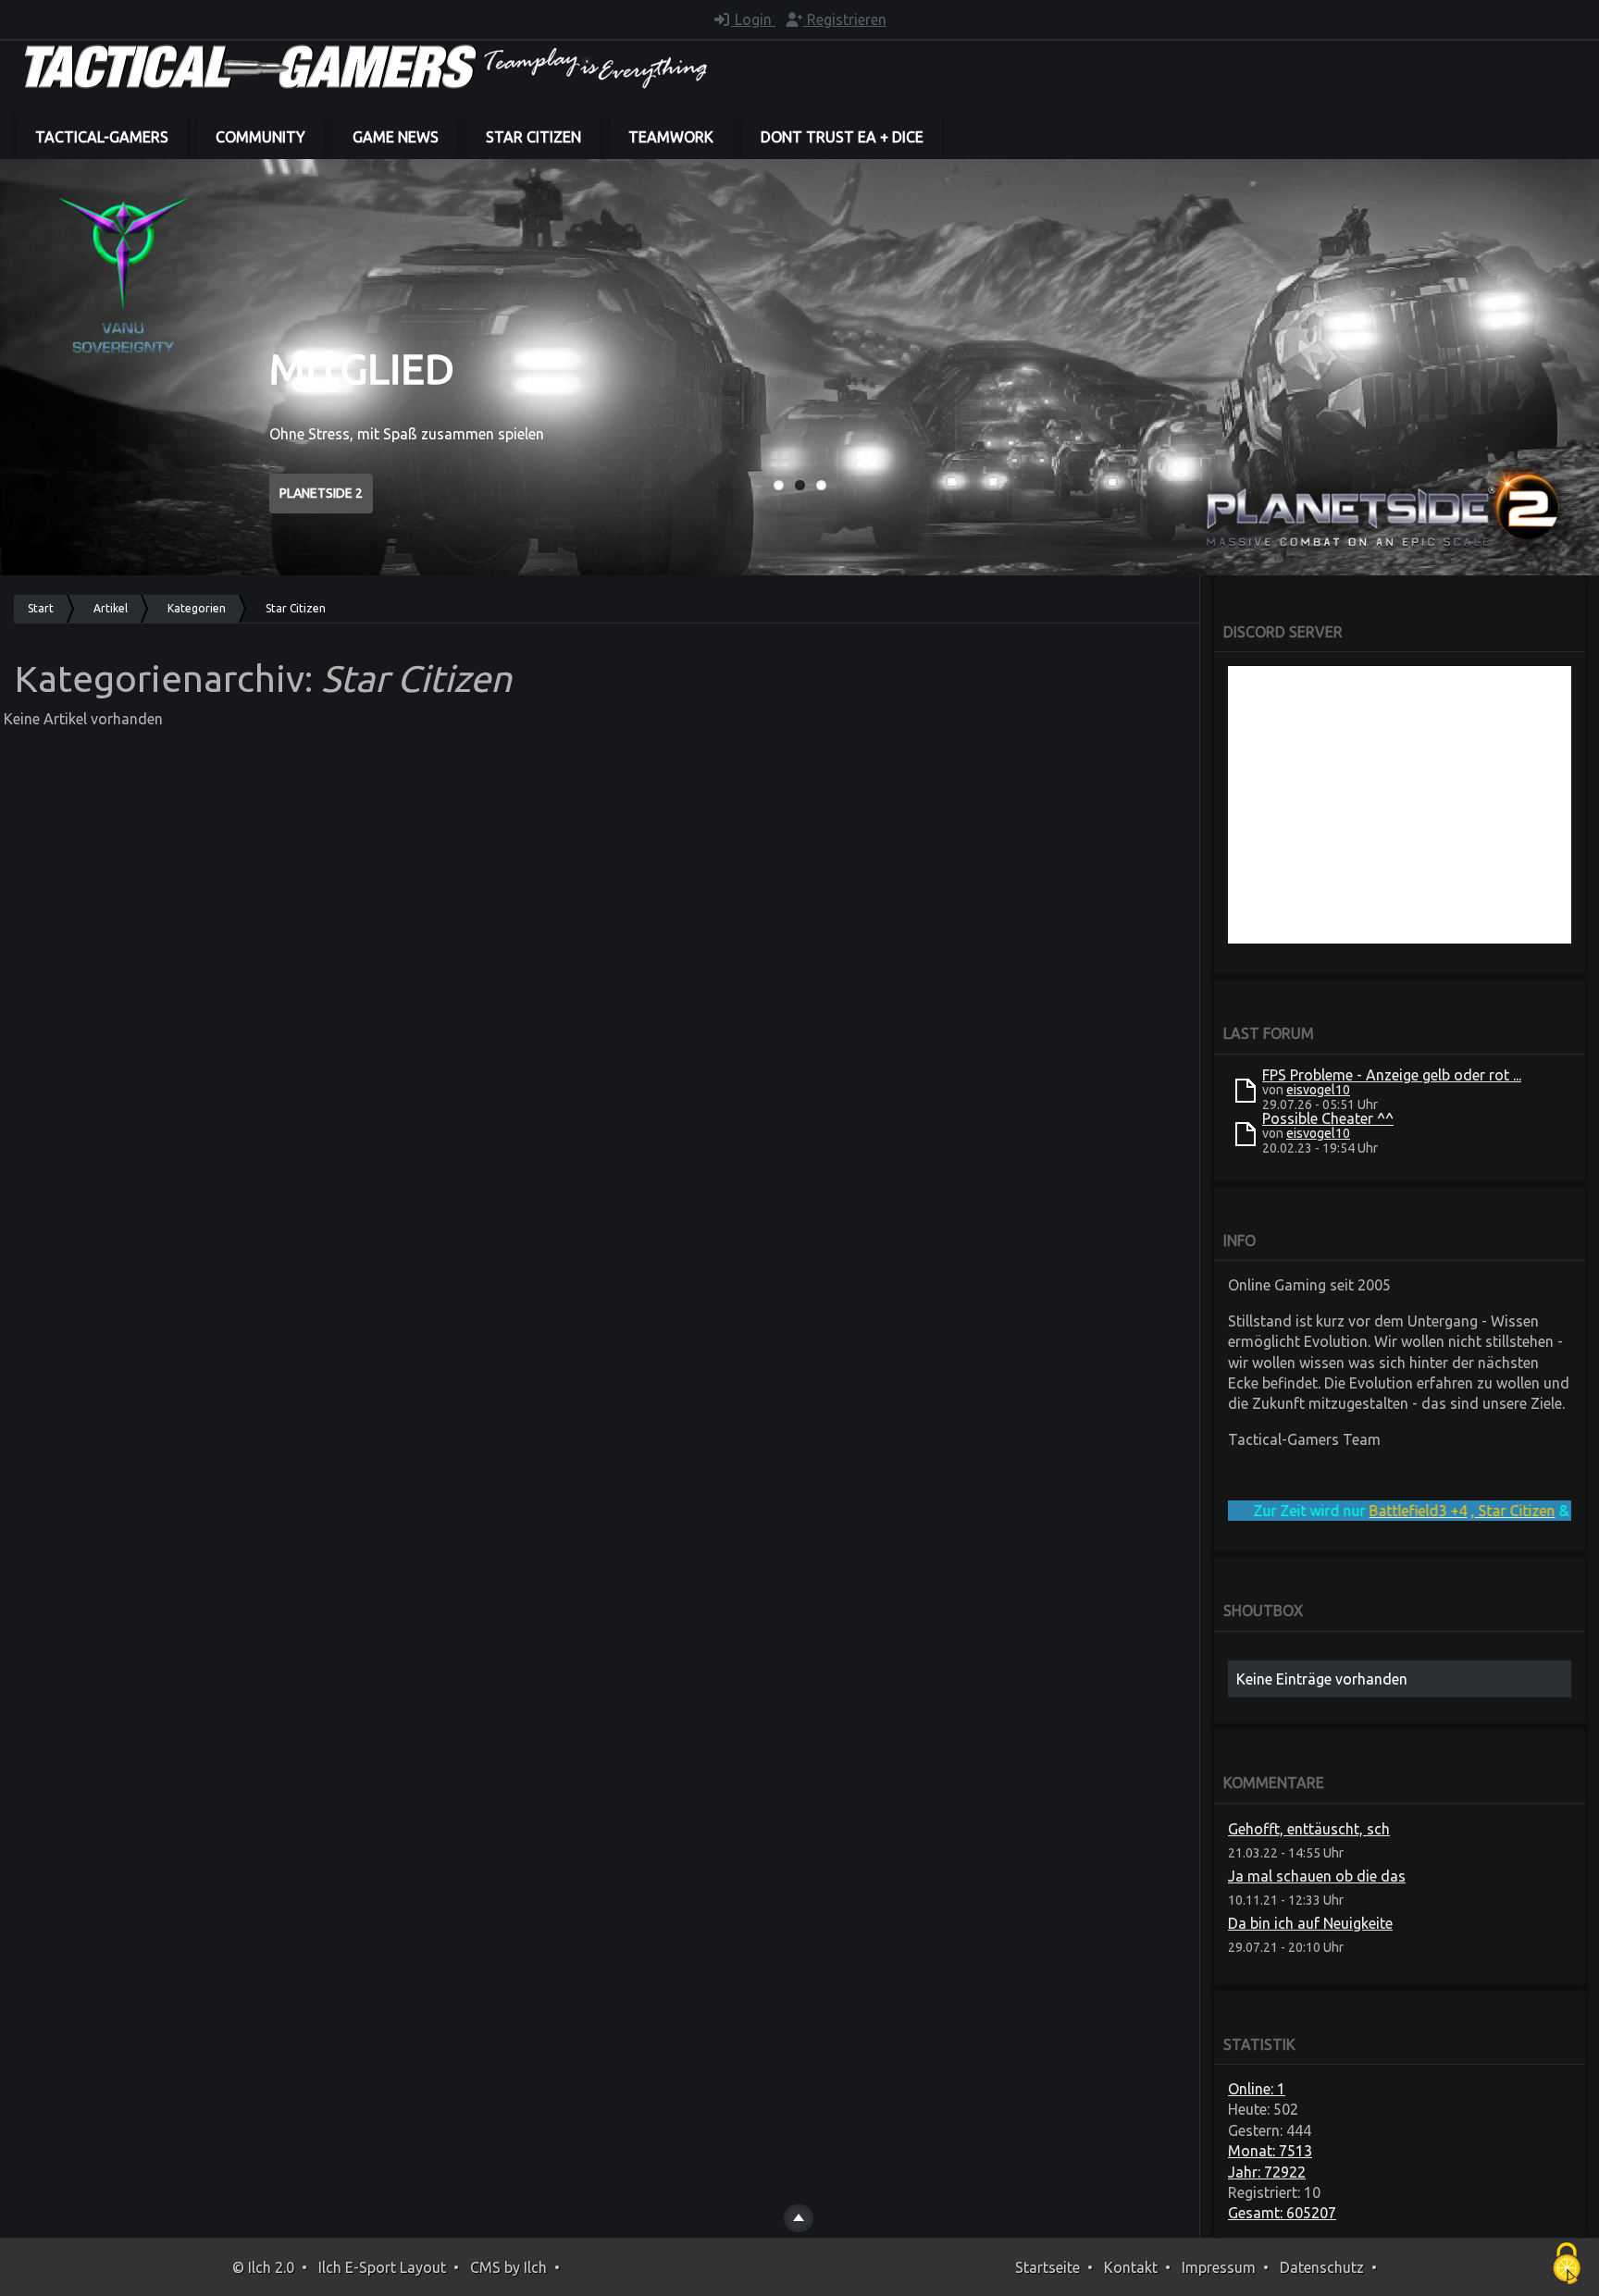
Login (753, 19)
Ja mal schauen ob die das (1317, 1876)
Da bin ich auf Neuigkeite (1310, 1923)
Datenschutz (1322, 2267)
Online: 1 (1257, 2089)
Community (260, 137)
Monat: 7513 (1270, 2151)
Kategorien (197, 608)
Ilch (535, 2267)
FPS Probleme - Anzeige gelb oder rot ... (1392, 1075)
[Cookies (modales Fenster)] (1567, 2265)
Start (41, 608)
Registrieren (845, 19)
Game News (396, 137)
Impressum (1219, 2267)
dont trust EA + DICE (842, 137)
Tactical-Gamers (102, 137)
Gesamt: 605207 (1282, 2213)
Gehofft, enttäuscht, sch (1309, 1829)
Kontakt (1131, 2267)
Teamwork (671, 137)
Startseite (1047, 2267)
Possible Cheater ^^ (1328, 1118)
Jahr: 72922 (1267, 2172)
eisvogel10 (1318, 1090)
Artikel (111, 608)
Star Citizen (533, 137)
